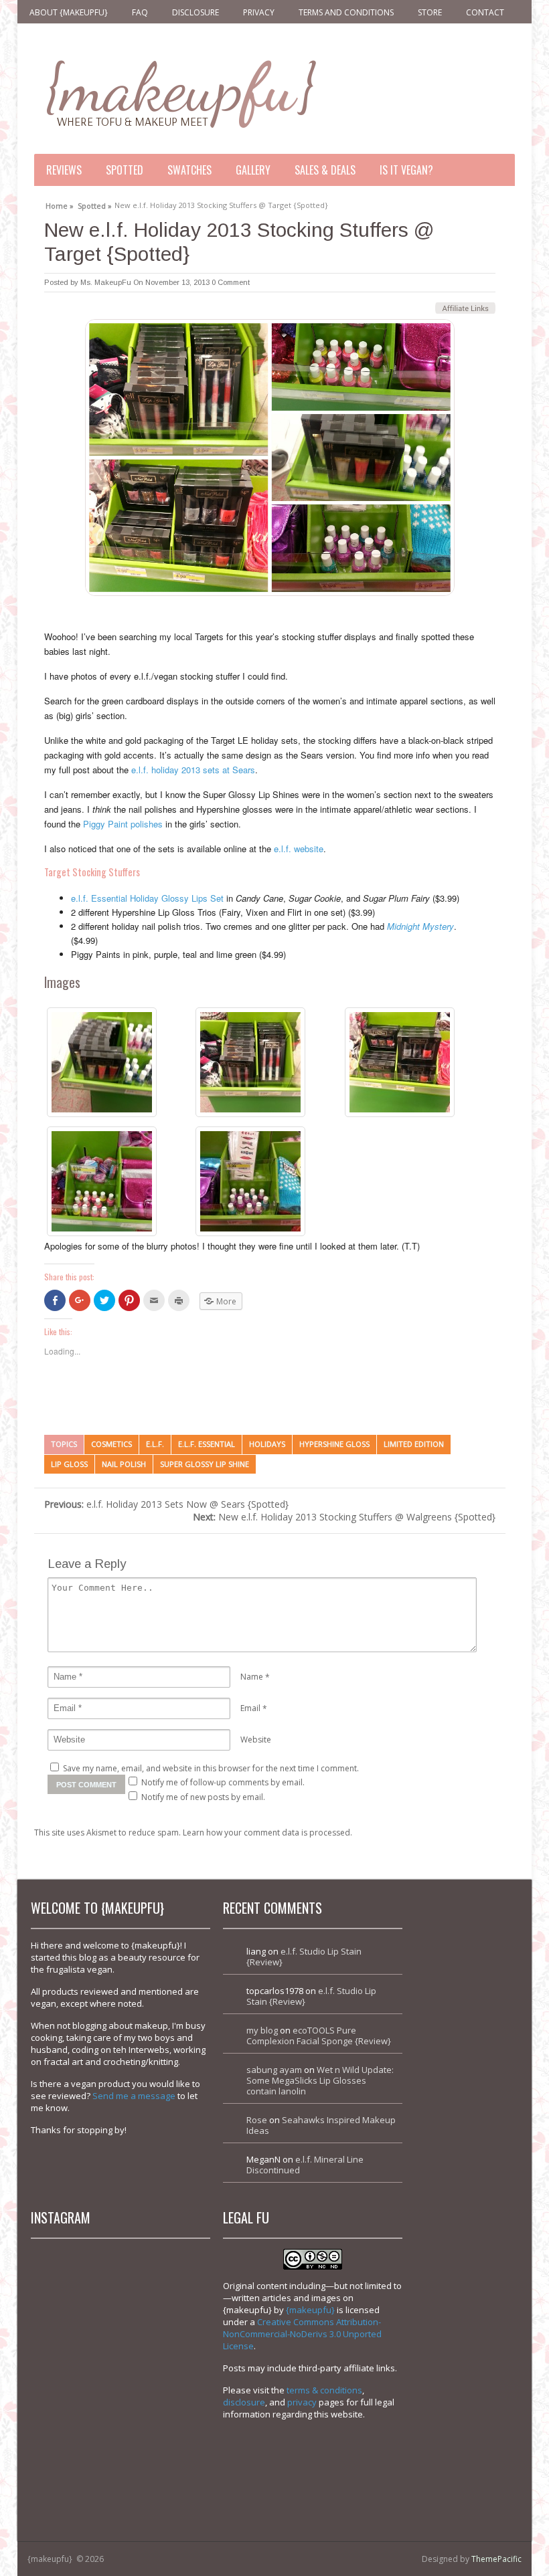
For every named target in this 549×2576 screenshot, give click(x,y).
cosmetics (111, 1444)
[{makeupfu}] (180, 92)
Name (252, 1677)
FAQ (140, 12)
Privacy (259, 12)
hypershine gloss (334, 1444)
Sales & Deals (325, 170)
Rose (257, 2120)
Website (256, 1740)
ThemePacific (496, 2559)
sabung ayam (274, 2070)
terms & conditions (324, 2390)
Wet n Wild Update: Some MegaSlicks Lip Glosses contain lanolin (320, 2080)
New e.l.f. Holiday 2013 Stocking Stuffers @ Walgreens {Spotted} (344, 1517)
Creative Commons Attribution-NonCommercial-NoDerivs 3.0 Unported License (302, 2334)
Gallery (253, 170)
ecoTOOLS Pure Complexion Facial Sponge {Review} (319, 2036)
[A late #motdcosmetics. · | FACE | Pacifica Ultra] (77, 2295)
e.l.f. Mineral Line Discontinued (305, 2165)
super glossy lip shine (205, 1464)
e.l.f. (155, 1444)
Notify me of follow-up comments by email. (223, 1782)
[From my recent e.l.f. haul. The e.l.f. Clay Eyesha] (77, 2468)
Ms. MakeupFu (106, 282)
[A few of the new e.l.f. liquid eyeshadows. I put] (164, 2295)
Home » (60, 204)
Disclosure (195, 12)
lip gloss (69, 1464)
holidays (267, 1444)
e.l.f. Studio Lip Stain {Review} (304, 1957)
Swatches (189, 170)
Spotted (125, 170)
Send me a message (134, 2096)
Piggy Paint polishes (123, 824)
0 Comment (231, 282)
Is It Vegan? (406, 170)
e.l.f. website (299, 849)
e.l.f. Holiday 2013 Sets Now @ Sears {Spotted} (166, 1504)
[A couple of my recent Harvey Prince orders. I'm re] (164, 2382)
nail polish (124, 1464)
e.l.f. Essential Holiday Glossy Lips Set (147, 898)
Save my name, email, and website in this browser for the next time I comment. (211, 1768)
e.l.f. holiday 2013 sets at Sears (193, 770)
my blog (262, 2030)
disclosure (244, 2402)
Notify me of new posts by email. (203, 1797)
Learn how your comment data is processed (266, 1832)
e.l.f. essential (207, 1444)
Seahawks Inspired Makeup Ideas (321, 2125)
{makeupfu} (310, 2310)
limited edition (414, 1444)
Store (430, 12)
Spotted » (95, 204)
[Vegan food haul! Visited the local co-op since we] (164, 2468)
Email (250, 1708)
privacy (302, 2402)
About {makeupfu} (69, 12)
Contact (485, 12)
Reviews (64, 170)
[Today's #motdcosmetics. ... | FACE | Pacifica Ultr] (77, 2382)
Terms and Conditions (346, 12)
